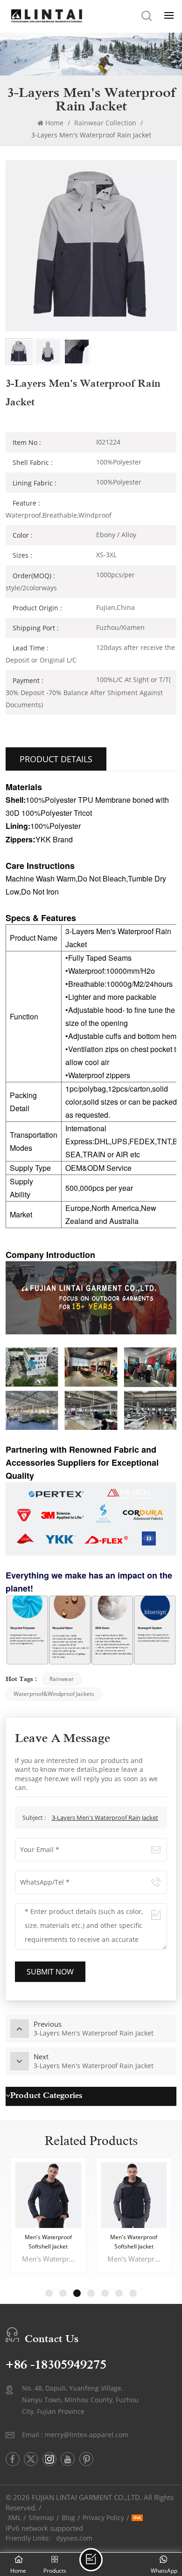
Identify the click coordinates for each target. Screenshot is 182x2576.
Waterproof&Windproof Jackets (54, 1694)
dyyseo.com (74, 2538)
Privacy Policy (103, 2518)
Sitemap (41, 2518)
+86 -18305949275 (56, 2365)
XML (14, 2518)
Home (54, 123)
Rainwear (62, 1679)
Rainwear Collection (105, 123)
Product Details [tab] (56, 759)
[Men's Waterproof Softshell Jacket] (48, 2195)
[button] (49, 2293)
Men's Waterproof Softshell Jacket (48, 2242)
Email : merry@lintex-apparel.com (75, 2435)
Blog (68, 2518)
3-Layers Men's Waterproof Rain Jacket (105, 1818)
